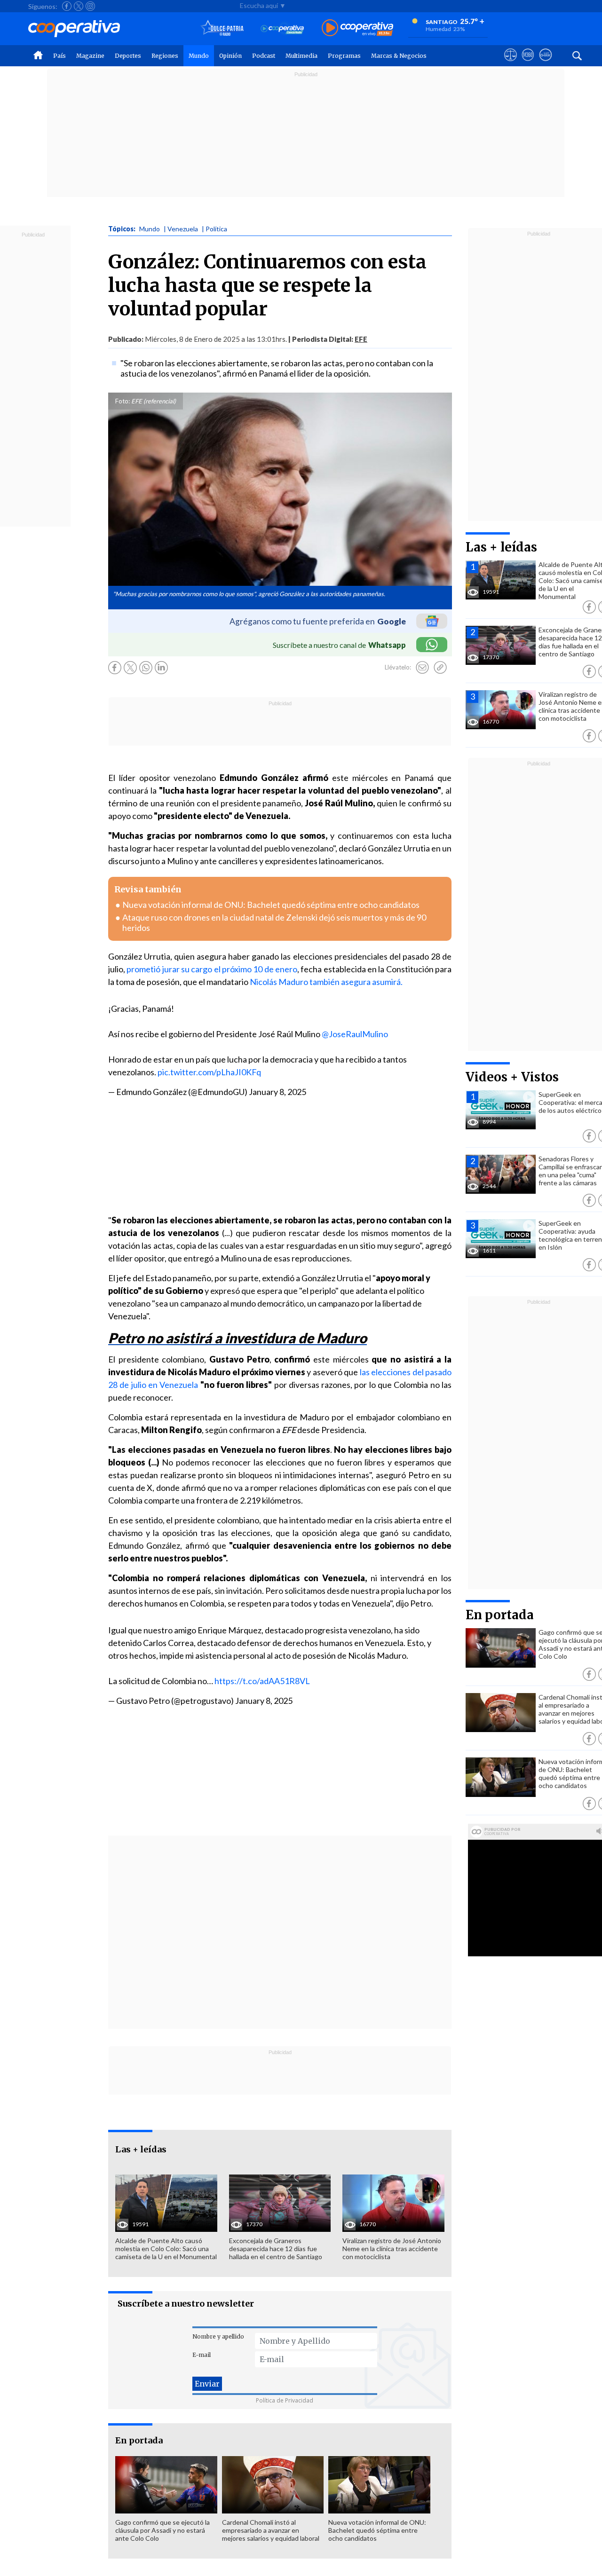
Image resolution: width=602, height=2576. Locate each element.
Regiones (165, 56)
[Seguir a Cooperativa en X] (79, 6)
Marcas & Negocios (399, 56)
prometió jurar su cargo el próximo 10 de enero (212, 969)
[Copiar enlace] (440, 668)
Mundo (199, 56)
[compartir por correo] (422, 668)
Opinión (230, 56)
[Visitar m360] (528, 63)
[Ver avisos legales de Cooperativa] (511, 63)
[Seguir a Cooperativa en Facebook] (67, 6)
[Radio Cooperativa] (357, 28)
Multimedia (301, 56)
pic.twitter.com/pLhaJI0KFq (209, 1072)
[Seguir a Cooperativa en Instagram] (90, 6)
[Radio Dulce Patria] (222, 28)
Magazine (90, 56)
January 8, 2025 (277, 1092)
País (59, 56)
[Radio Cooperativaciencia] (282, 28)
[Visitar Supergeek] (545, 63)
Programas (344, 56)
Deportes (128, 56)
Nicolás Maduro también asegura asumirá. (326, 982)
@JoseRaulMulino (355, 1034)
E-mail (202, 2355)
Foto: (123, 401)
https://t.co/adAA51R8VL (262, 1681)
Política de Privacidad (285, 2400)
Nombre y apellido (218, 2336)
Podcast (264, 56)
